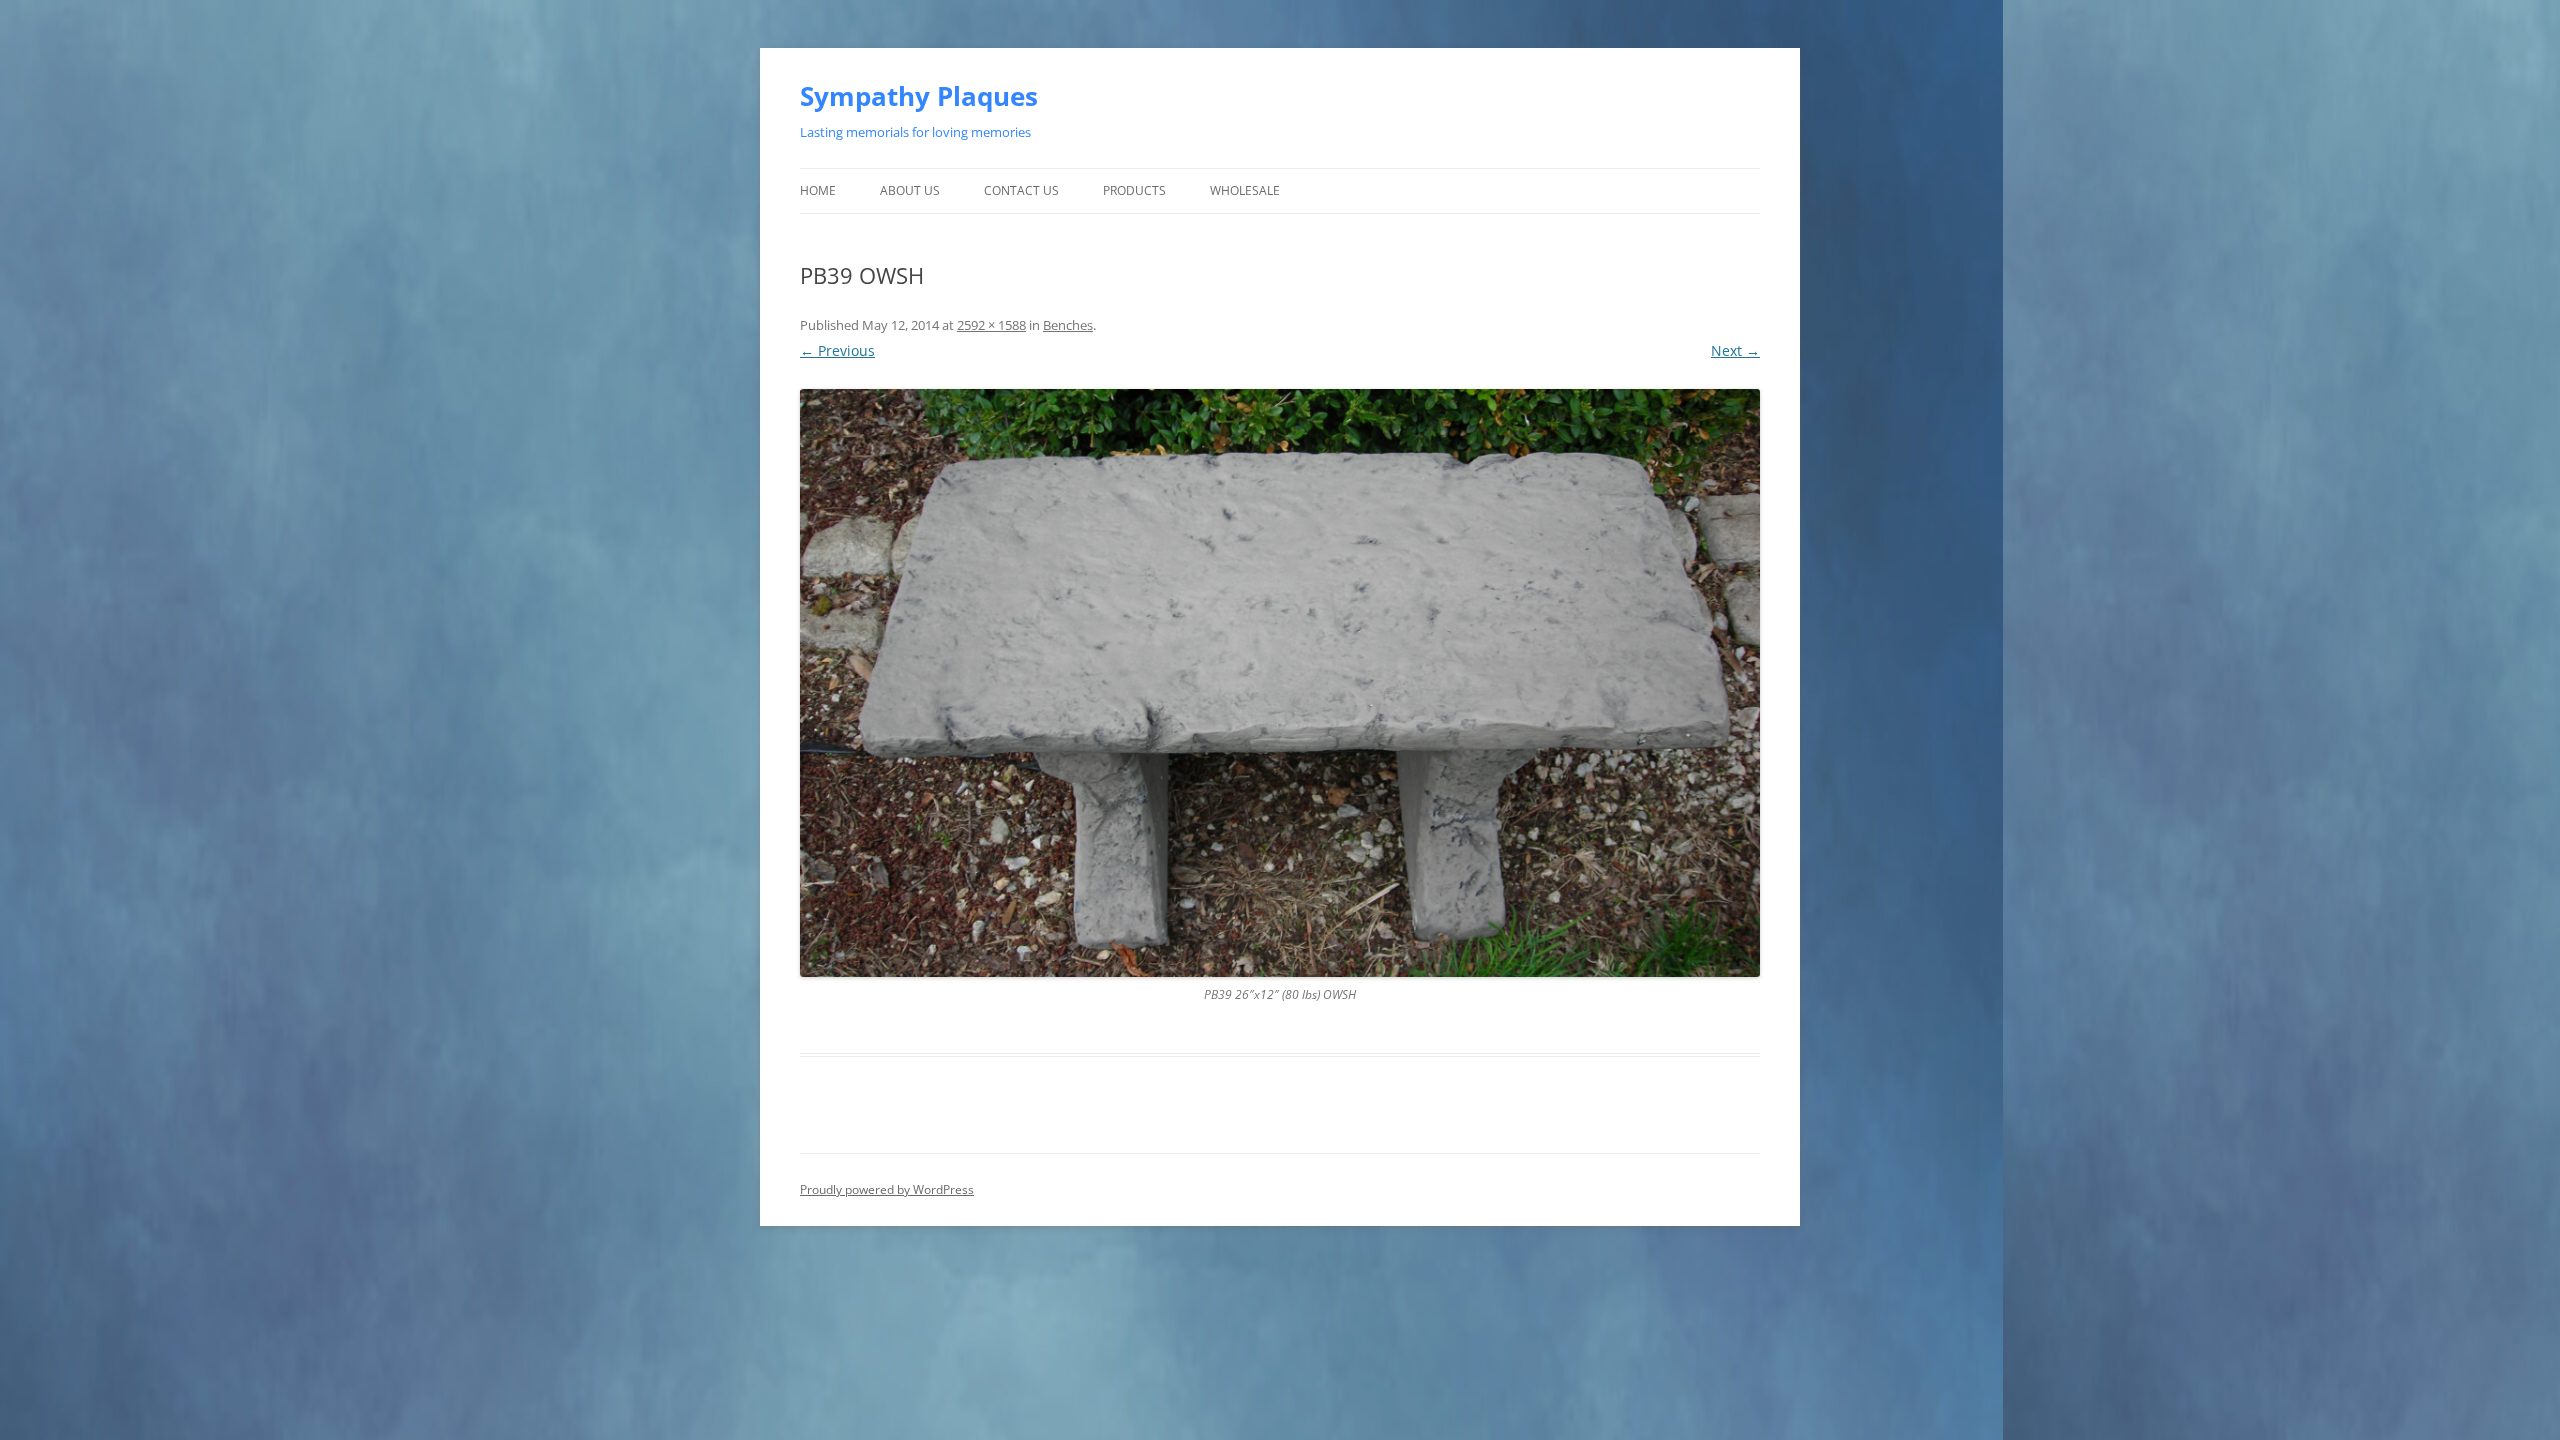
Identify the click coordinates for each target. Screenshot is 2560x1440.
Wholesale (1245, 190)
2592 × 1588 (991, 325)
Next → (1735, 350)
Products (1134, 190)
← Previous (837, 350)
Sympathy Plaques (919, 96)
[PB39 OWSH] (1280, 683)
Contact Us (1021, 190)
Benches (1068, 325)
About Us (910, 190)
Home (818, 190)
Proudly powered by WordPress (887, 1189)
